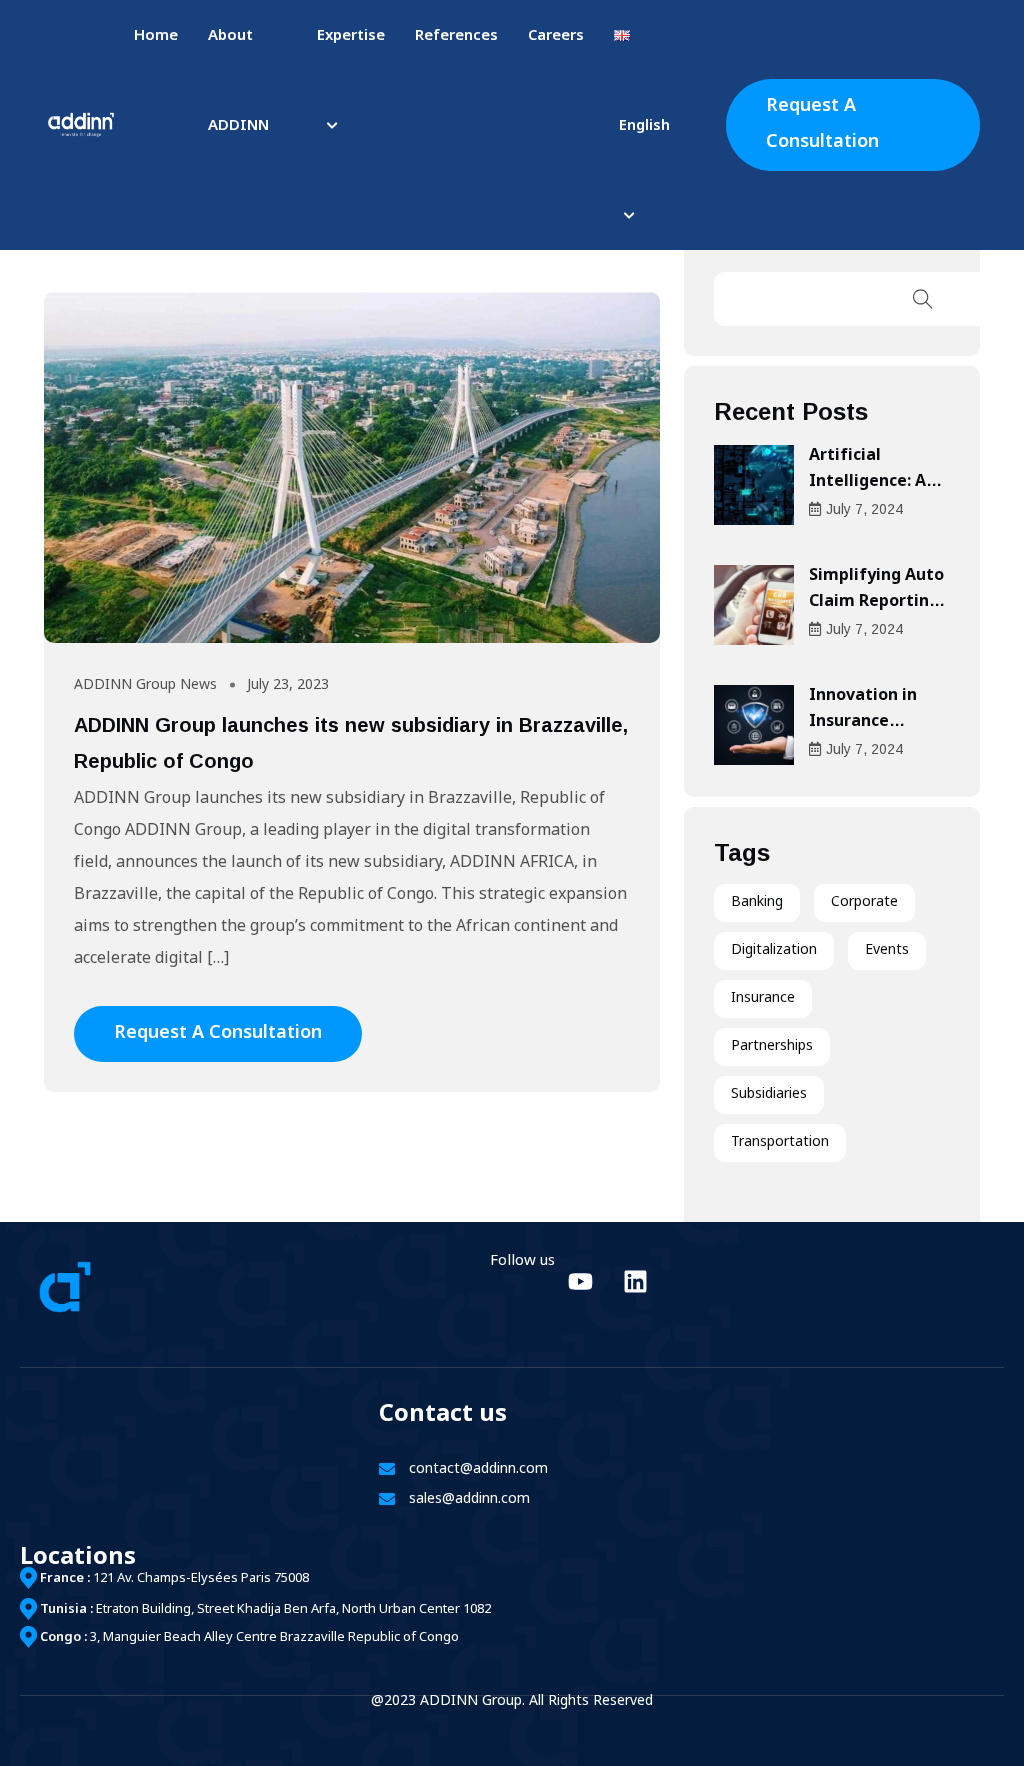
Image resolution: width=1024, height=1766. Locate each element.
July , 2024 (864, 509)
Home (156, 36)
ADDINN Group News (145, 685)
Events (887, 950)
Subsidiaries (769, 1094)
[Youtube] (580, 1281)
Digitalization (774, 950)
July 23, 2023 (288, 685)
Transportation (780, 1142)
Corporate (864, 902)
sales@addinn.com (469, 1499)
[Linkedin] (635, 1281)
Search (923, 299)
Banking (757, 902)
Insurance (763, 998)
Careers (556, 36)
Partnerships (772, 1046)
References (456, 36)
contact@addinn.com (478, 1469)
